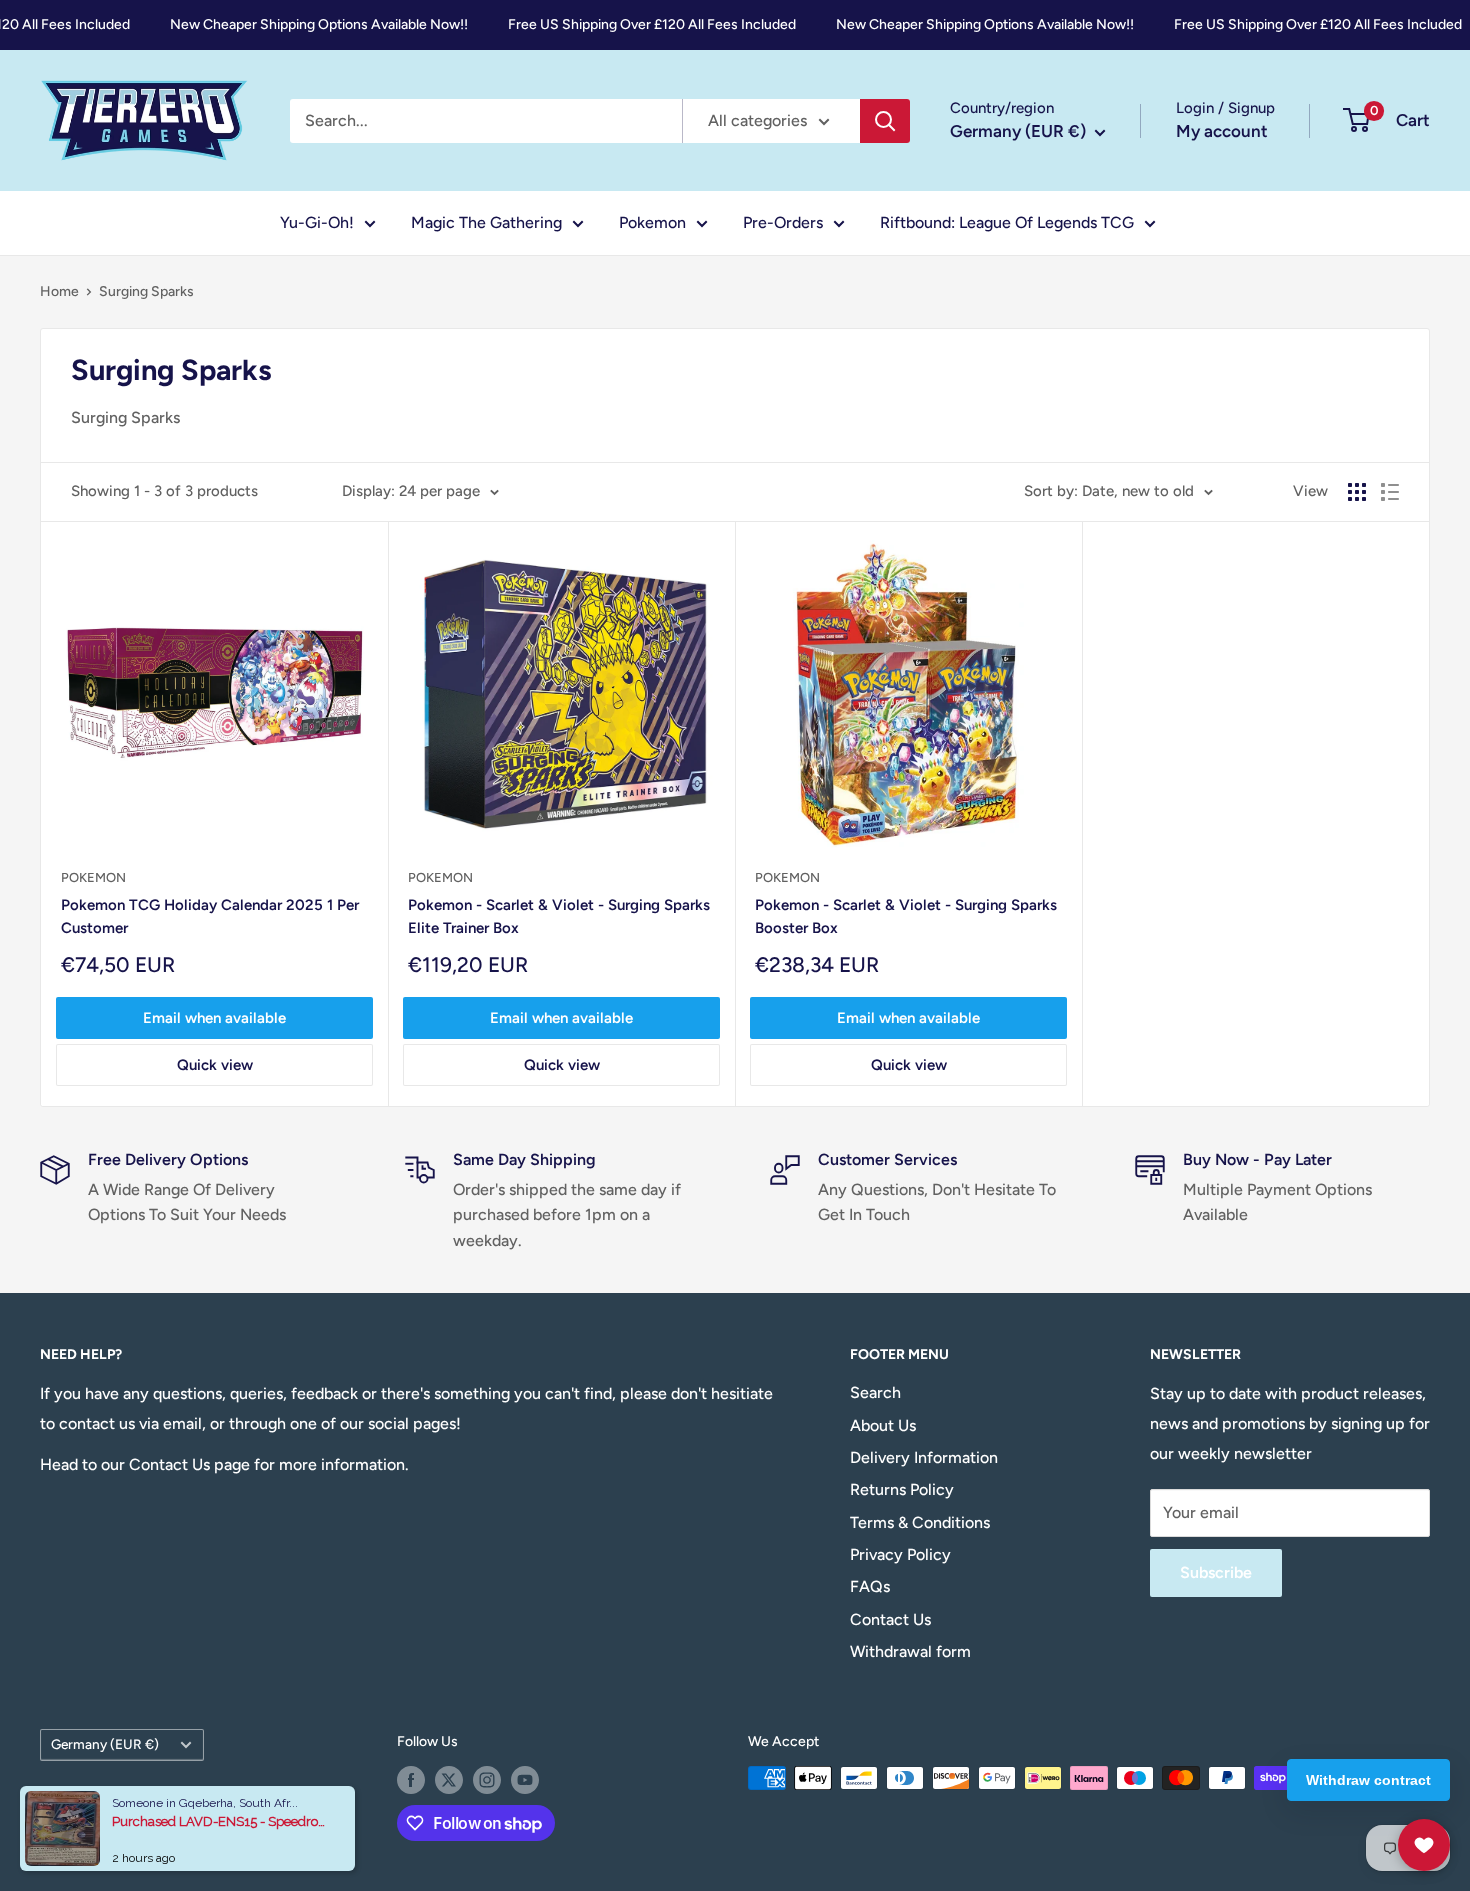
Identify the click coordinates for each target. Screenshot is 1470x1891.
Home (59, 291)
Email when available (214, 1018)
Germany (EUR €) (105, 1744)
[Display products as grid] (1357, 492)
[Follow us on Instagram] (487, 1780)
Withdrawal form (910, 1651)
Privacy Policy (900, 1554)
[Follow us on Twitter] (449, 1780)
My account (1222, 131)
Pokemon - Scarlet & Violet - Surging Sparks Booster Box (906, 916)
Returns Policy (902, 1489)
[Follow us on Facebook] (411, 1780)
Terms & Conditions (920, 1522)
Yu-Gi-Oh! (317, 222)
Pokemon (652, 222)
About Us (883, 1425)
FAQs (870, 1586)
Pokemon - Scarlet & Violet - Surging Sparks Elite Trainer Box (559, 916)
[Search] (885, 121)
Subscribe (1216, 1572)
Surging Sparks (146, 291)
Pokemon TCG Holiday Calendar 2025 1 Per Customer (210, 916)
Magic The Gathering (486, 222)
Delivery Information (924, 1457)
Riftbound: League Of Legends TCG (1007, 222)
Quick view (215, 1065)
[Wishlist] (1424, 1845)
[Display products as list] (1390, 492)
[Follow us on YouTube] (525, 1780)
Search (875, 1392)
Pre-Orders (783, 222)
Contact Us (890, 1619)
